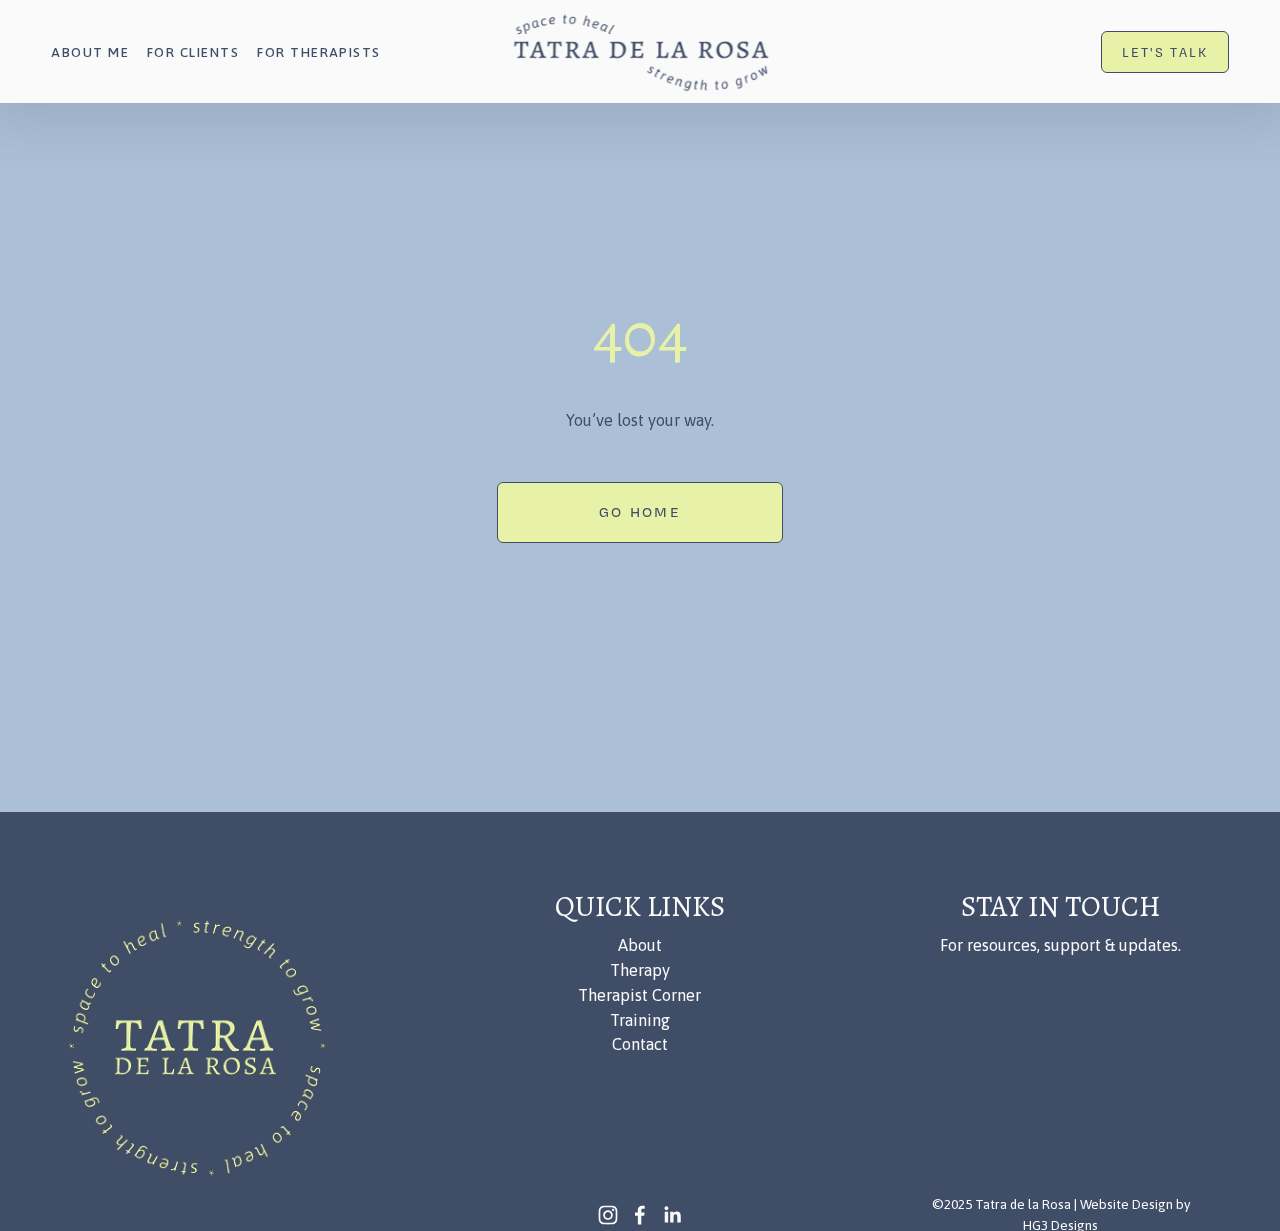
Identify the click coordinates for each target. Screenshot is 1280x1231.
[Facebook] (640, 1215)
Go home (640, 512)
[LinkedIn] (672, 1215)
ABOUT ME (90, 52)
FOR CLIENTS (193, 52)
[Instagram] (608, 1215)
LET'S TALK (1164, 52)
